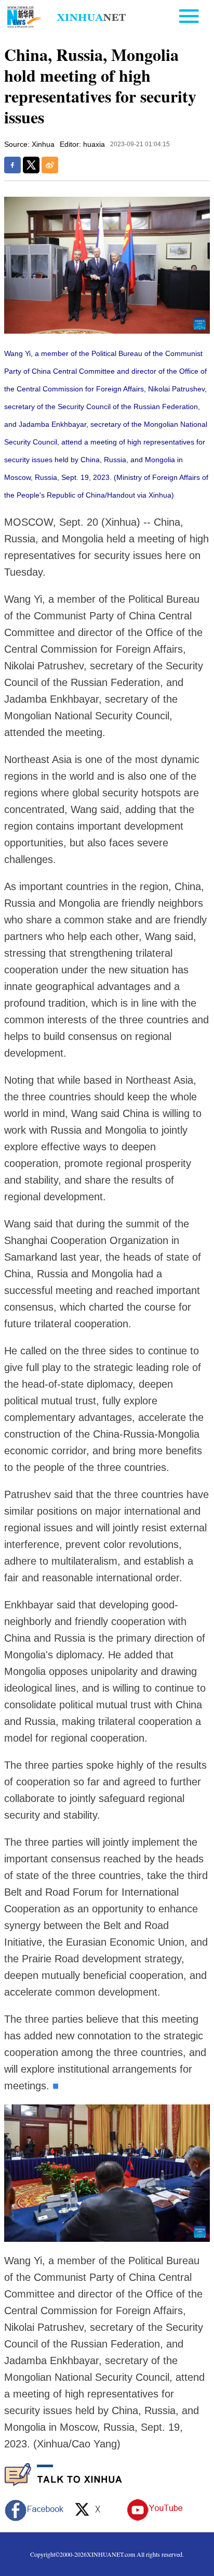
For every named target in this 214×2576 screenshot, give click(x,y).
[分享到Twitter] (31, 165)
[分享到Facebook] (12, 165)
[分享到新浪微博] (50, 165)
